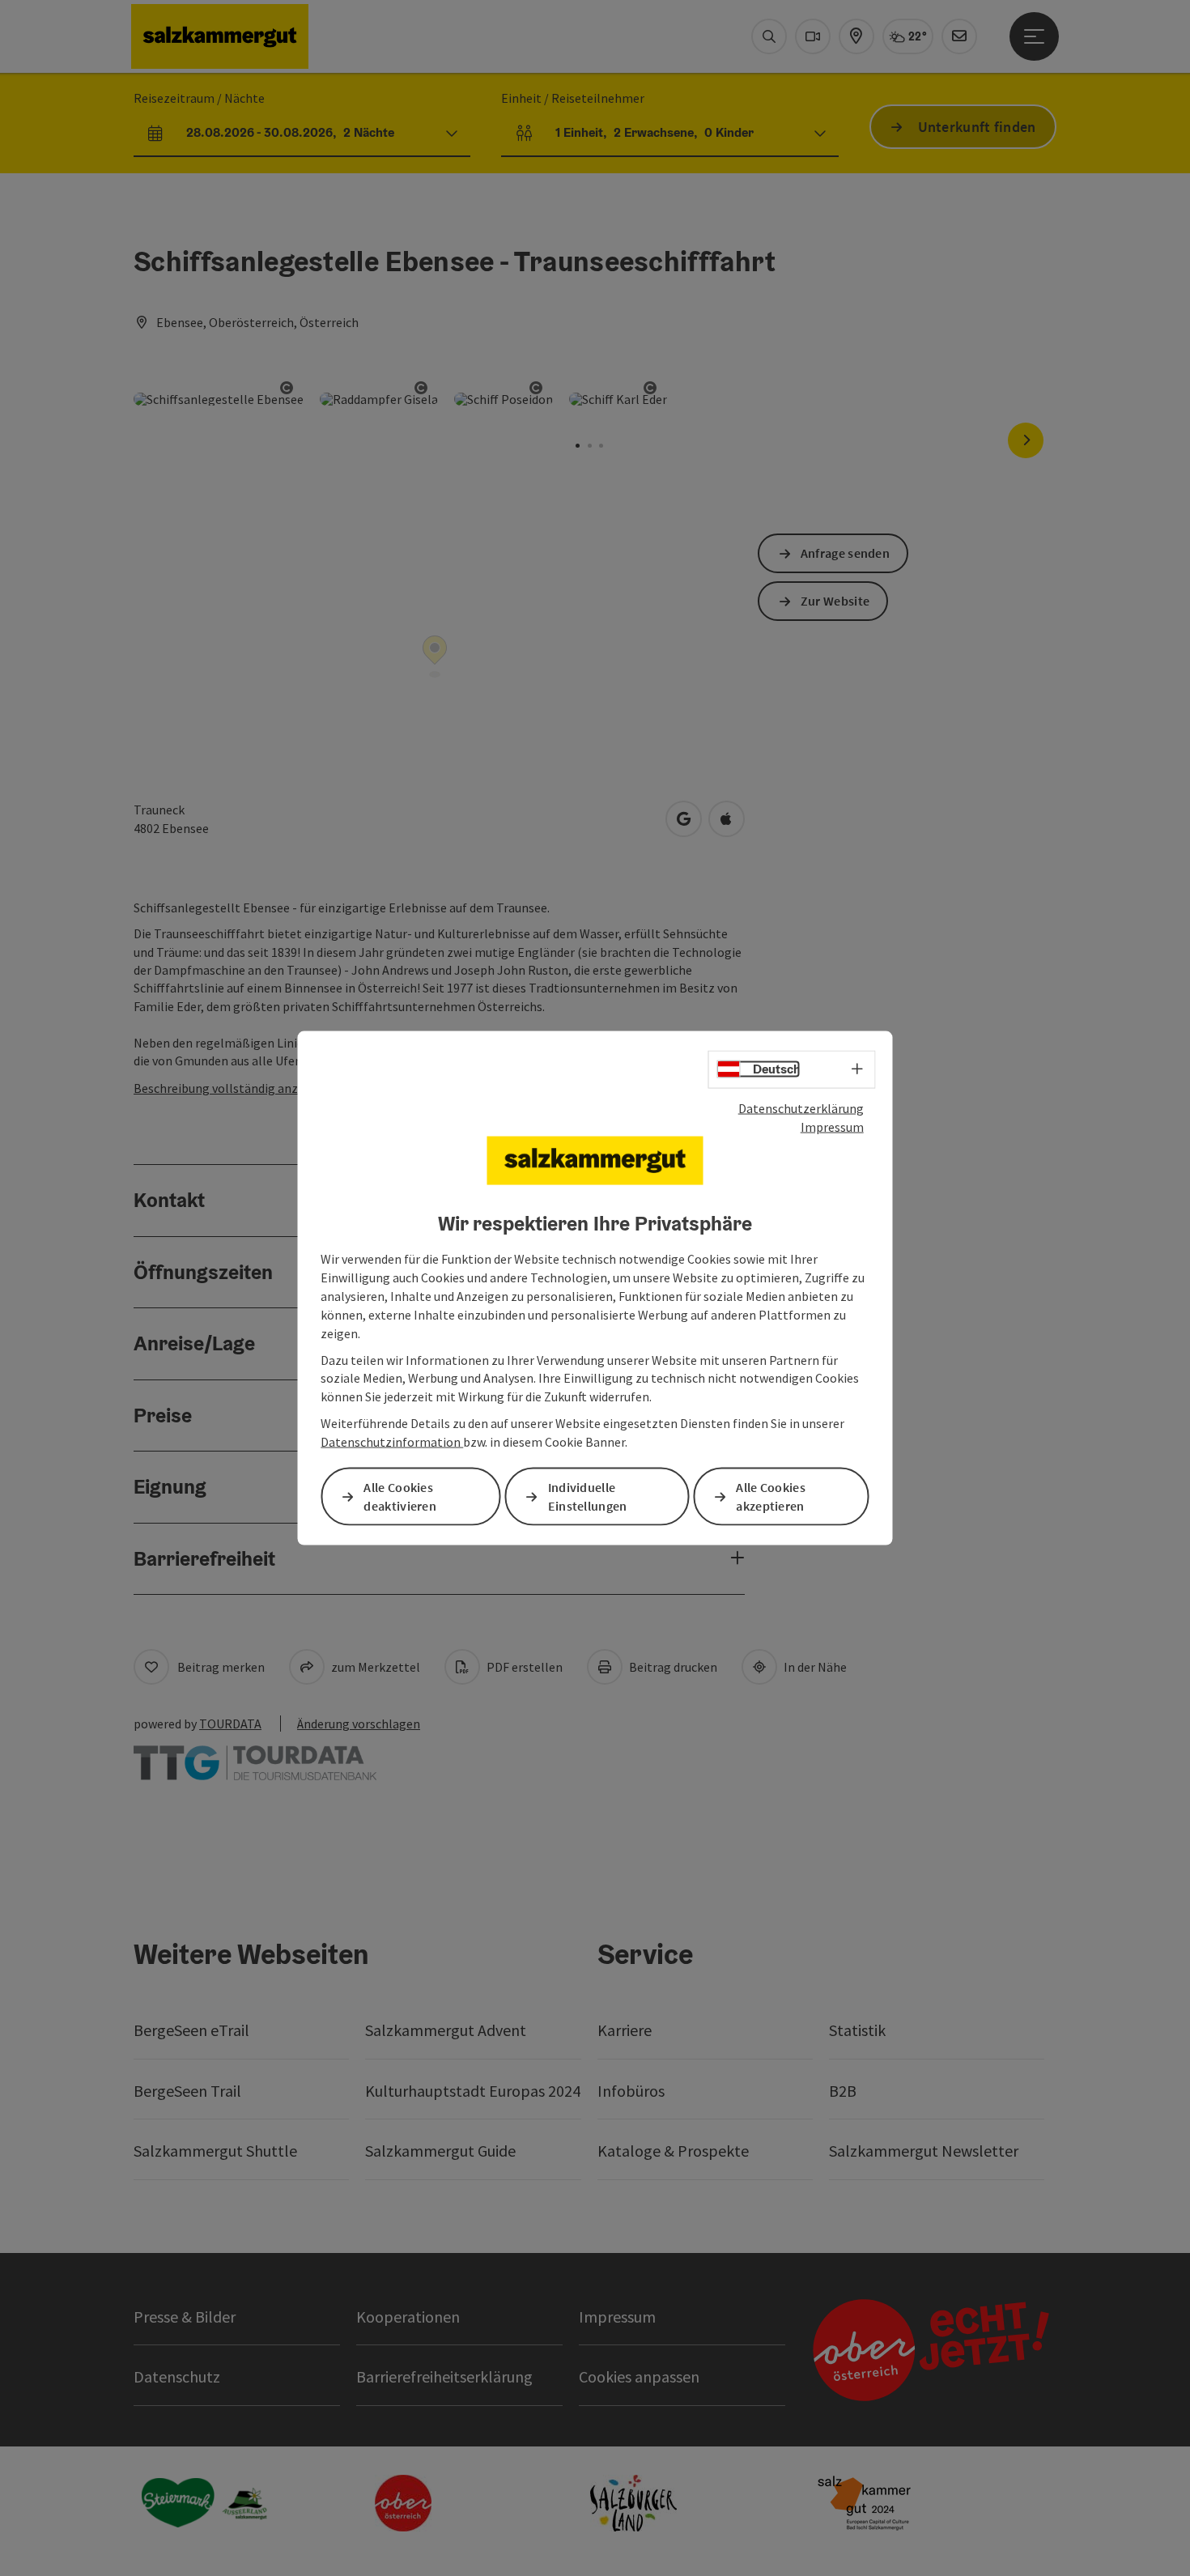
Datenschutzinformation (392, 1442)
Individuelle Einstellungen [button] (588, 1496)
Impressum (832, 1126)
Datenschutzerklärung (801, 1108)
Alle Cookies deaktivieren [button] (400, 1496)
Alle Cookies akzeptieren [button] (771, 1496)
